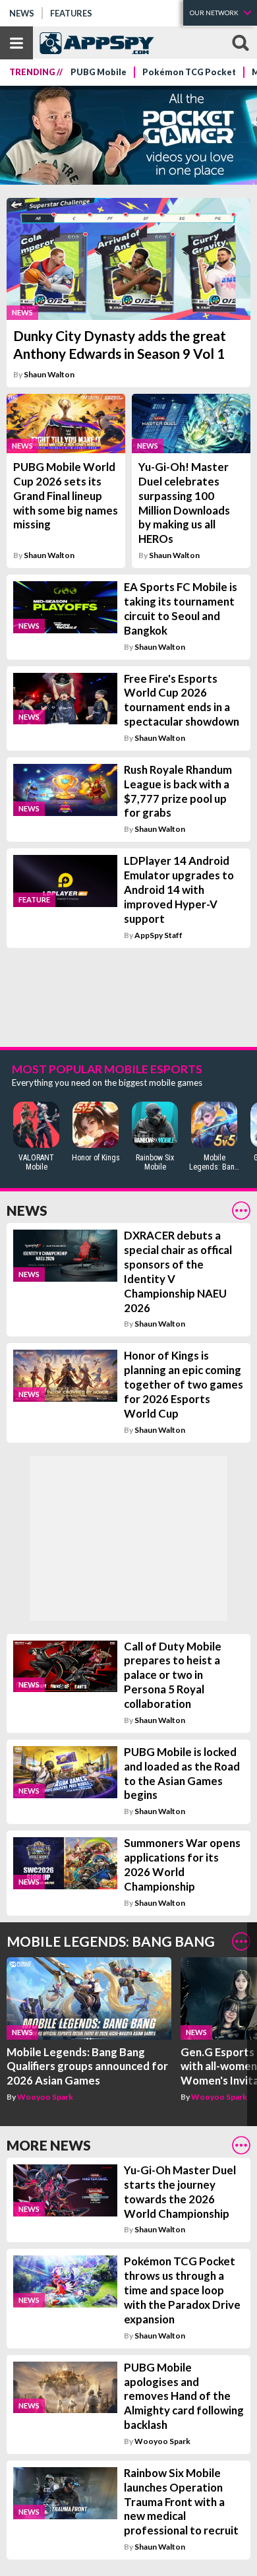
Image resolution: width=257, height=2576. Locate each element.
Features (71, 13)
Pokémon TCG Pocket (189, 72)
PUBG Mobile (99, 72)
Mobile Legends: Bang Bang (111, 1941)
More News (49, 2145)
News (22, 13)
